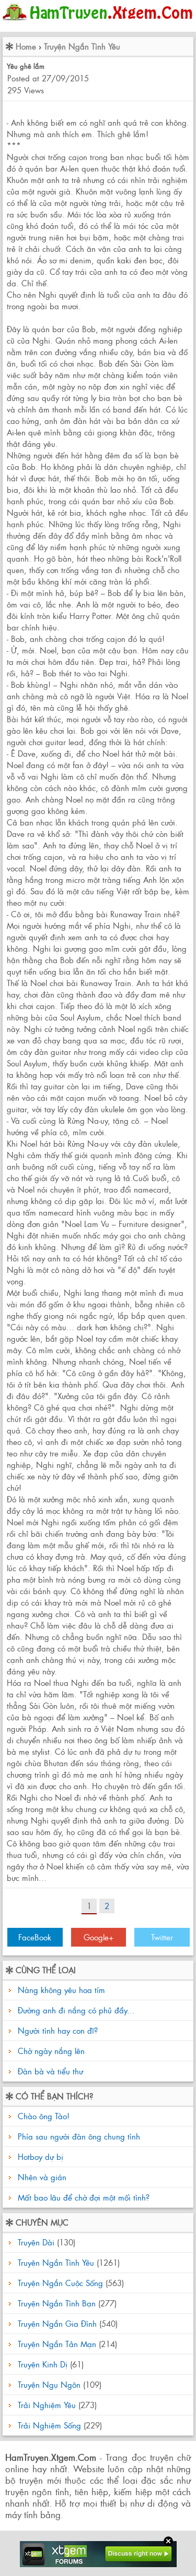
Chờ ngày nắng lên (51, 2051)
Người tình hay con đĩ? (58, 2030)
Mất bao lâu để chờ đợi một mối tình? (82, 2197)
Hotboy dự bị (39, 2156)
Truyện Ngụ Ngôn (49, 2384)
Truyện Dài (36, 2242)
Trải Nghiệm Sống (49, 2425)
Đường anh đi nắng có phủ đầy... (76, 2010)
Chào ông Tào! (42, 2116)
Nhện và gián (41, 2177)
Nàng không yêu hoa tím (61, 1990)
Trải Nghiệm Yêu (47, 2405)
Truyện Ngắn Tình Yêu (82, 46)
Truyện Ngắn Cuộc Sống (60, 2283)
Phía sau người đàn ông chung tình (78, 2136)
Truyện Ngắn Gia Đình (57, 2323)
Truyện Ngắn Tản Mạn (57, 2344)
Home (26, 46)
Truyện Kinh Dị (43, 2364)
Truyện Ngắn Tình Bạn (57, 2303)
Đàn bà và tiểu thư (50, 2071)
